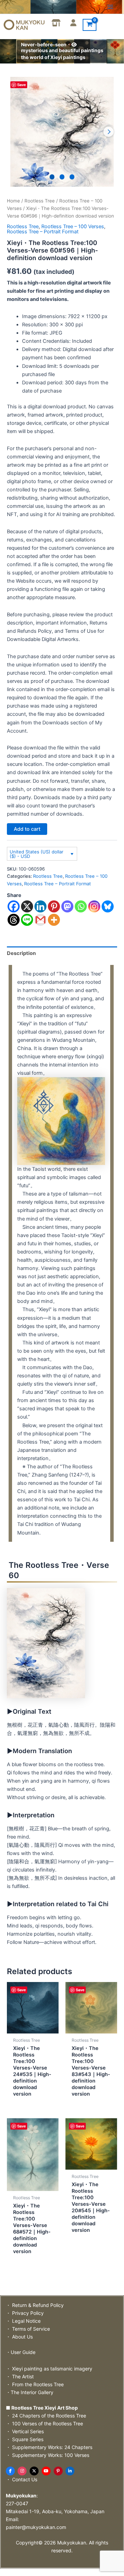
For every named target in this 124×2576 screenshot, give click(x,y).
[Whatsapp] (81, 906)
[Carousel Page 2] (62, 177)
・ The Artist (20, 2376)
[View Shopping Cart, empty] (90, 25)
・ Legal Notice (23, 2321)
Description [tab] (21, 953)
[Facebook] (14, 906)
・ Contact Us (22, 2479)
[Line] (27, 920)
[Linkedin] (40, 906)
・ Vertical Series (25, 2431)
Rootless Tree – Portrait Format (43, 232)
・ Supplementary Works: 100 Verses (48, 2455)
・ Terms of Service (28, 2329)
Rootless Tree (40, 201)
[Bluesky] (108, 906)
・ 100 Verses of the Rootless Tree (44, 2423)
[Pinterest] (54, 906)
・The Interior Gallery (30, 2392)
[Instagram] (94, 906)
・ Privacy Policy (25, 2313)
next (108, 132)
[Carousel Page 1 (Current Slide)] (52, 177)
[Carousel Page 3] (72, 177)
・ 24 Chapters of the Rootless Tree (46, 2416)
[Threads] (14, 920)
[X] (27, 906)
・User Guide (21, 2352)
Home (13, 201)
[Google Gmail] (40, 920)
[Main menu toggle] (110, 7)
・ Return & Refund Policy (35, 2305)
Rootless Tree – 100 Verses (73, 226)
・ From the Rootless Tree (35, 2384)
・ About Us (19, 2337)
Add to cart (27, 829)
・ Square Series (25, 2439)
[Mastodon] (67, 906)
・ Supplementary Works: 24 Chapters (49, 2447)
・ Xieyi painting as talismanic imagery (49, 2369)
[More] (54, 920)
